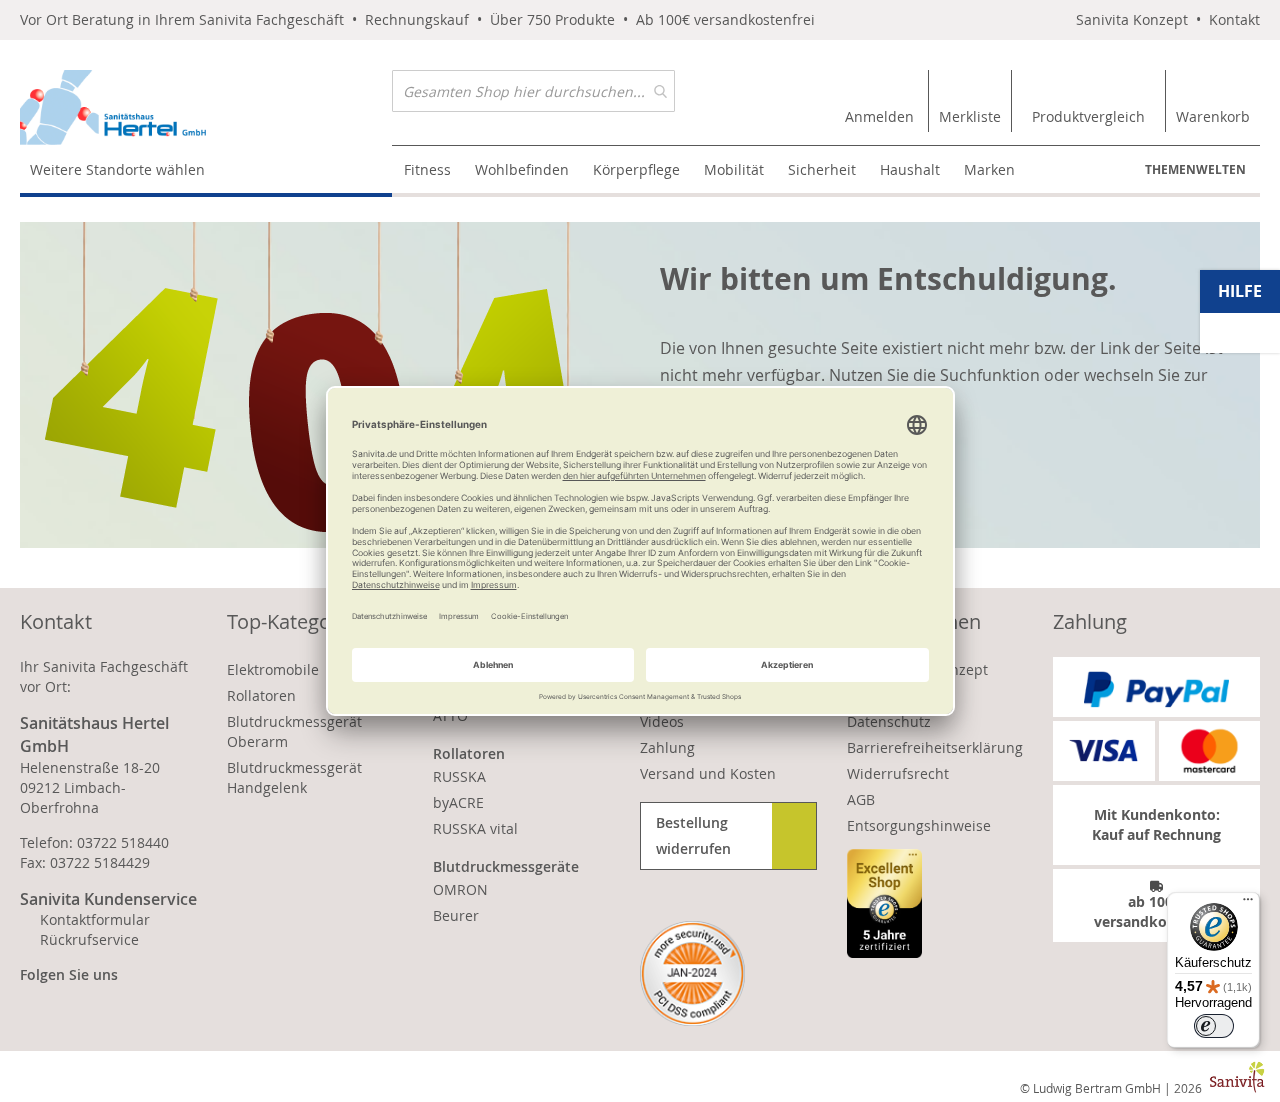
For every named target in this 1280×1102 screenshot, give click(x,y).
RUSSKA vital (475, 828)
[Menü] (1248, 904)
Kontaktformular (95, 919)
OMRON (460, 889)
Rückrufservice (89, 939)
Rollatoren (261, 695)
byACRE (458, 802)
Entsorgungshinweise (919, 825)
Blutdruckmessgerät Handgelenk (294, 777)
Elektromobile (273, 669)
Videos (662, 721)
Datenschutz (889, 721)
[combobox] (533, 91)
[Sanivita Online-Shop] (206, 107)
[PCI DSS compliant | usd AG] (692, 973)
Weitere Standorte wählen (117, 169)
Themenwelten (1195, 169)
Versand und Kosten (708, 773)
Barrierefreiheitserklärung (935, 747)
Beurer (456, 915)
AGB (861, 799)
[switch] (1214, 1026)
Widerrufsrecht (898, 773)
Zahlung (667, 747)
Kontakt (1234, 19)
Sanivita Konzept (1132, 19)
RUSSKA (459, 776)
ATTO (450, 715)
